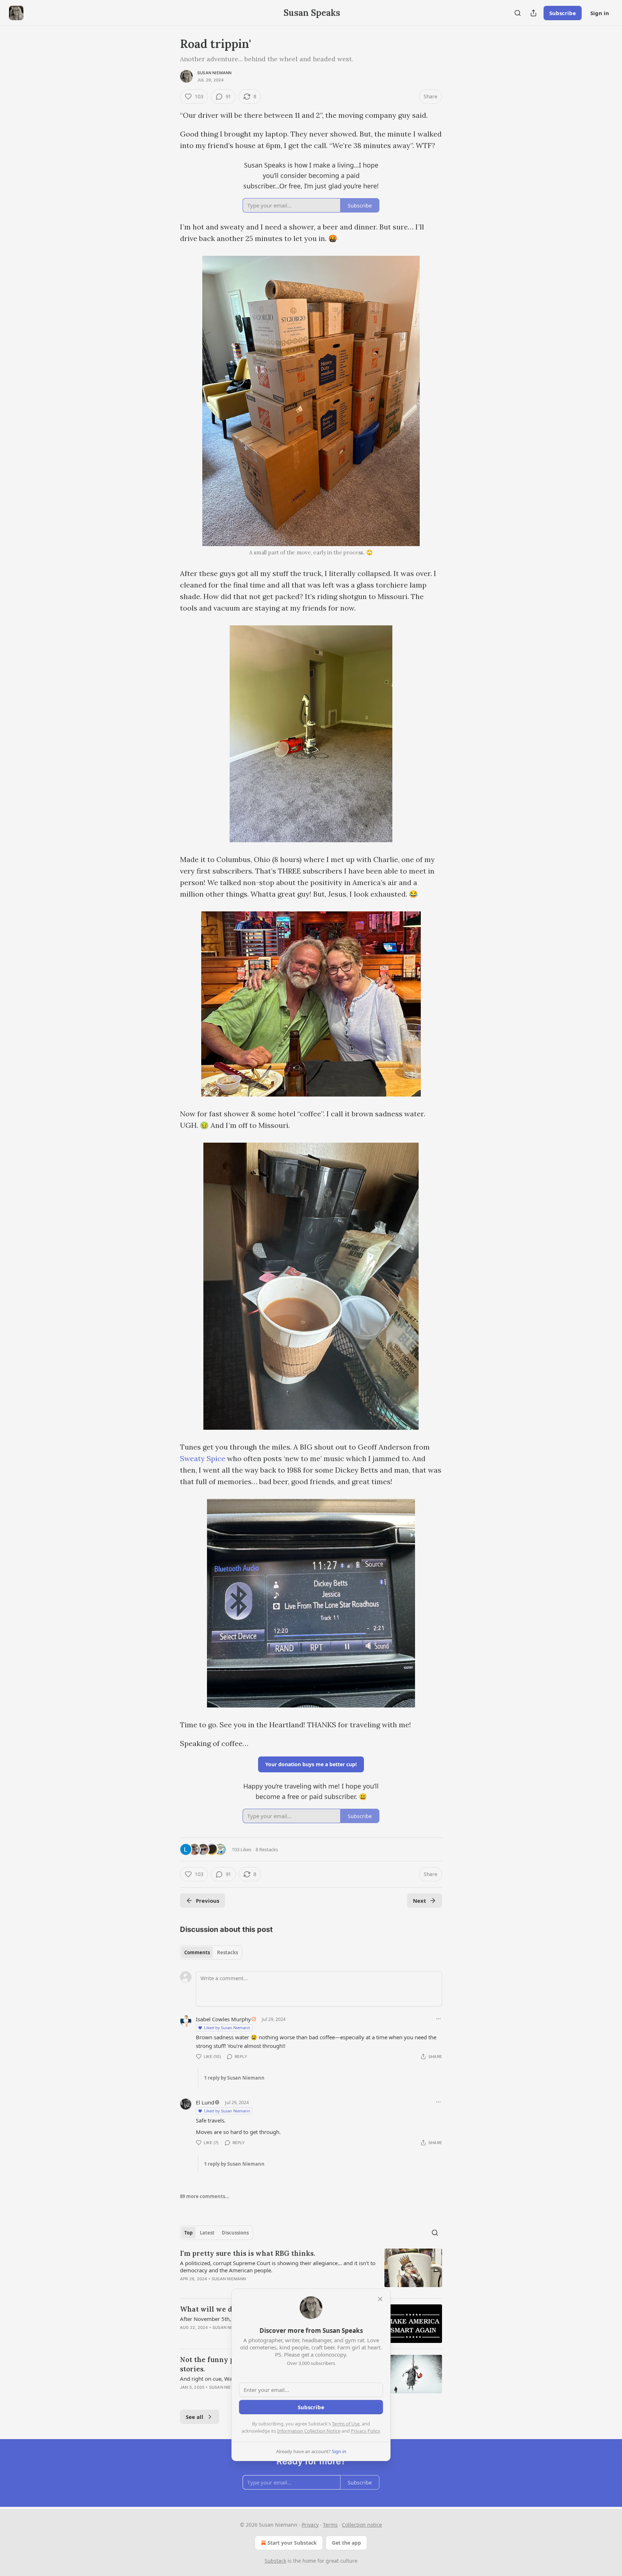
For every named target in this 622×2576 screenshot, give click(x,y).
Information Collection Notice (309, 2431)
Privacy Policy (365, 2431)
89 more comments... (205, 2196)
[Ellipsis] (438, 2019)
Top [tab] (188, 2233)
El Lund (205, 2102)
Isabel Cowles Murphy (223, 2019)
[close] (380, 2299)
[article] (311, 2271)
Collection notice (362, 2525)
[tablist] (211, 1952)
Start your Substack (292, 2543)
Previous (208, 1901)
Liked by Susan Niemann (227, 2028)
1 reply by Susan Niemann (234, 2078)
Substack (275, 2561)
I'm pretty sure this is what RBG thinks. (247, 2253)
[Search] (518, 13)
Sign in (600, 13)
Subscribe (563, 13)
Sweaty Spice (203, 1458)
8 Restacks (267, 1849)
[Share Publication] (533, 13)
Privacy (310, 2525)
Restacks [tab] (227, 1952)
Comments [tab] (197, 1952)
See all (195, 2417)
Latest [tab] (207, 2233)
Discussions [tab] (235, 2233)
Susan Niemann (215, 73)
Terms (330, 2525)
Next (420, 1901)
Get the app (346, 2543)
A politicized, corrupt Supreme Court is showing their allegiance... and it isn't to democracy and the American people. (278, 2267)
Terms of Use (346, 2424)
